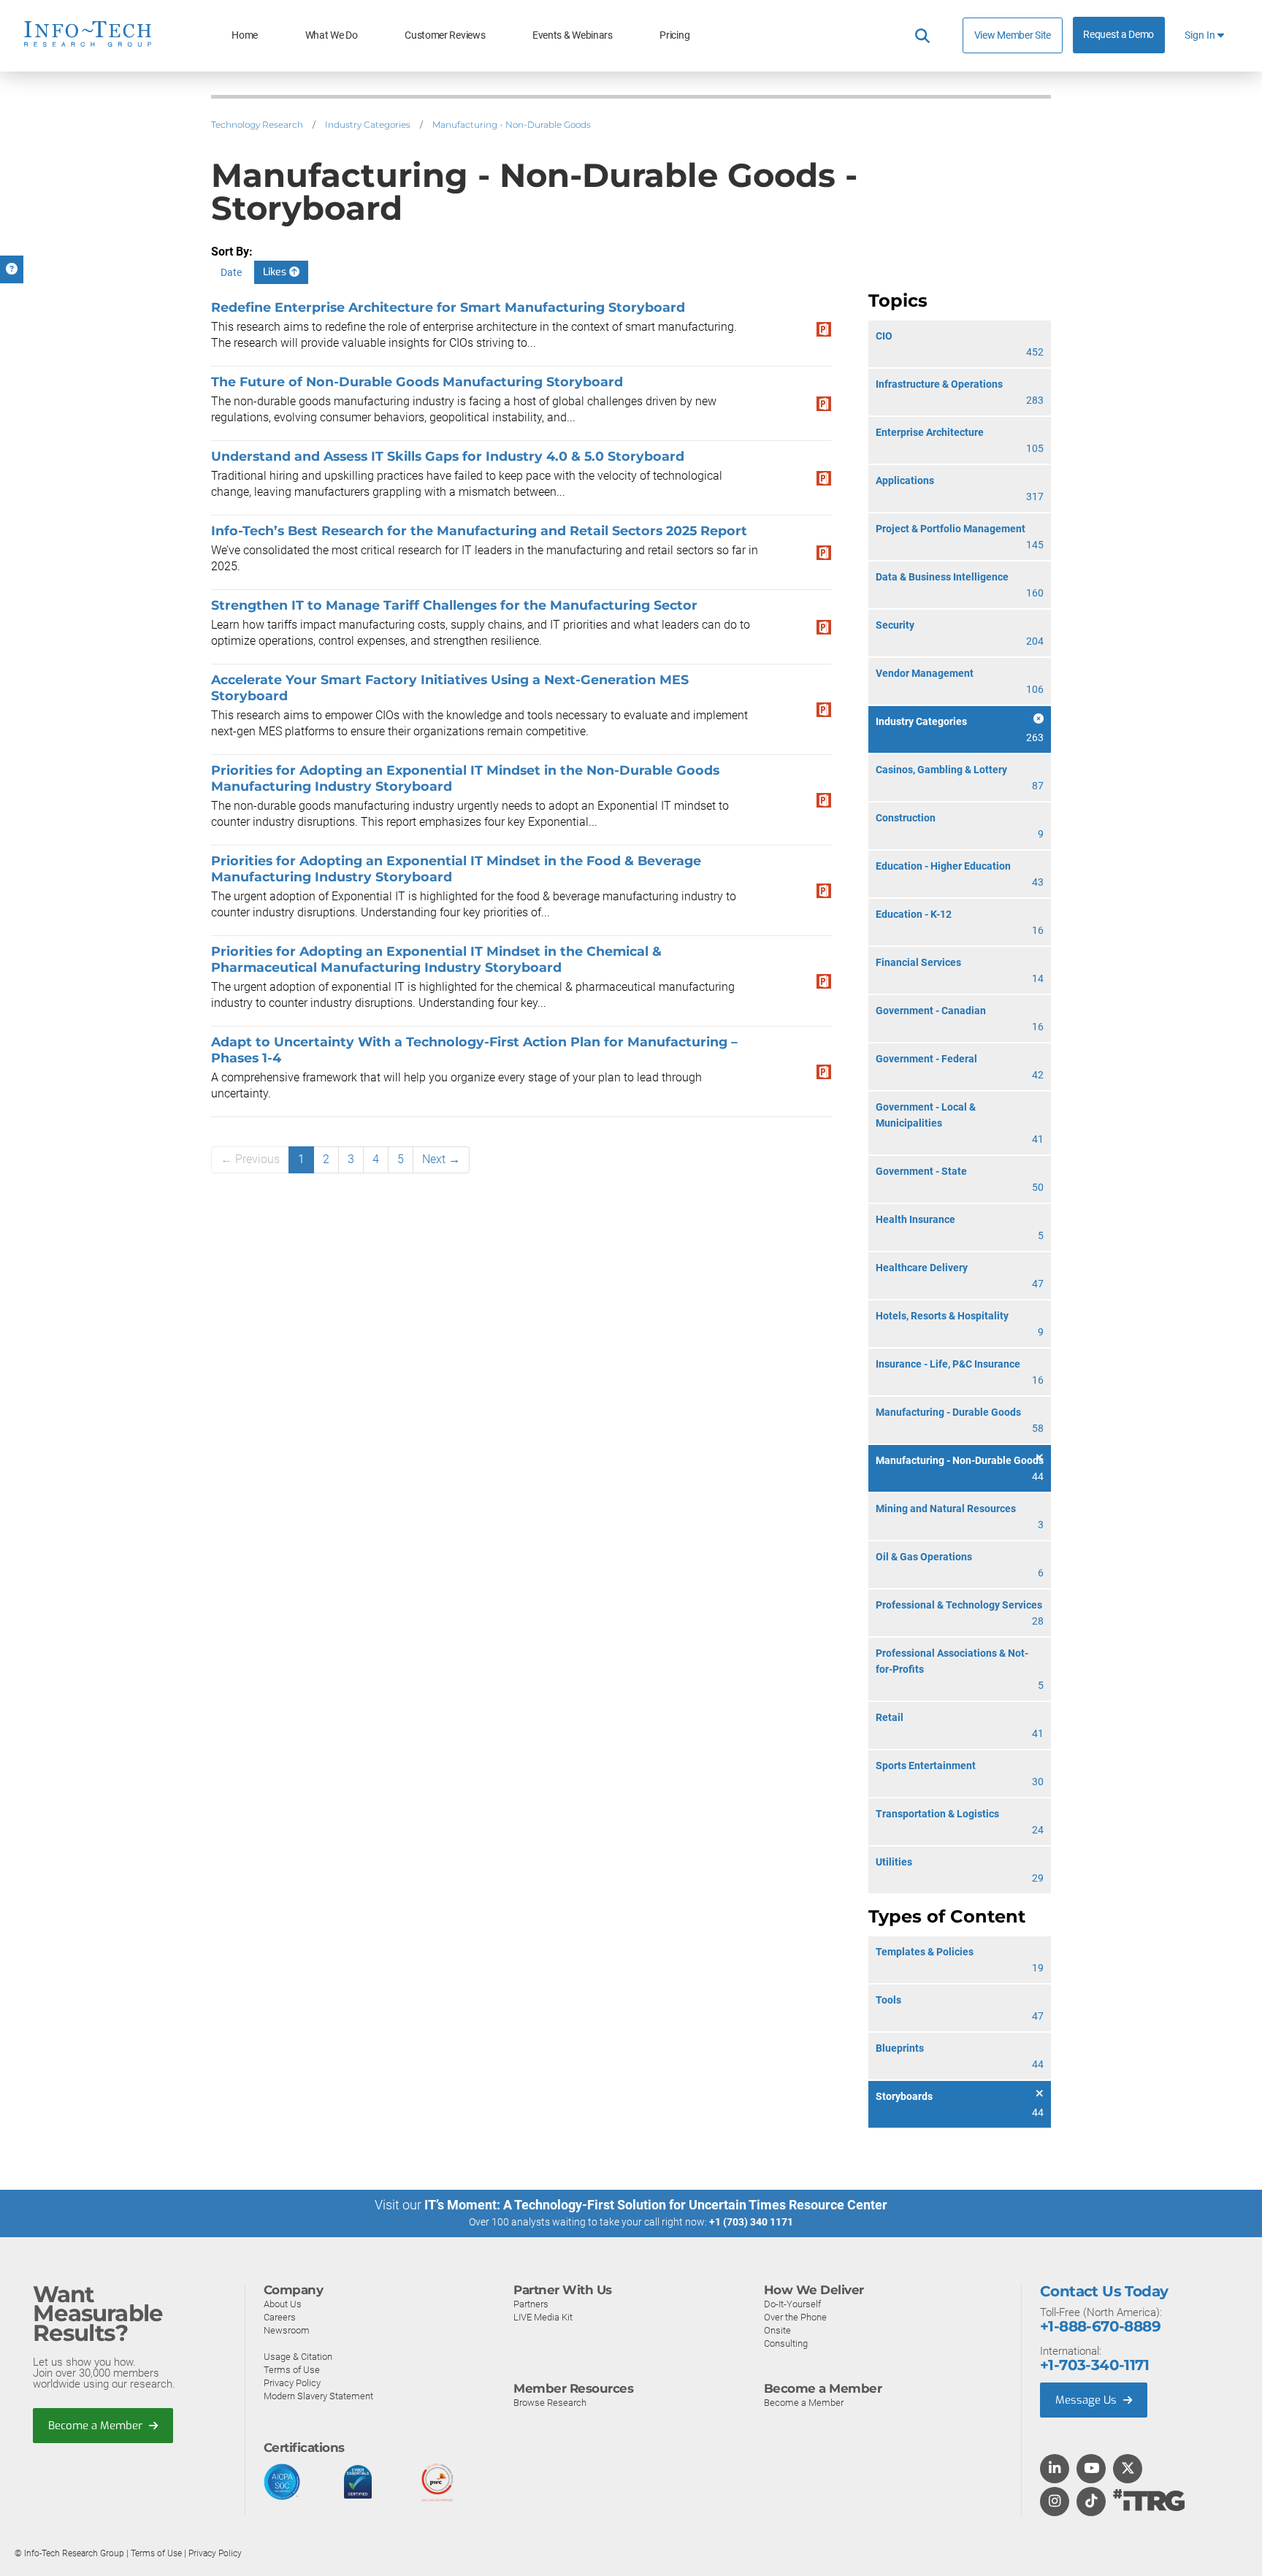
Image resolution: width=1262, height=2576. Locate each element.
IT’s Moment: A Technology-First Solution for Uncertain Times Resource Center (656, 2205)
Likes (276, 272)
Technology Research (257, 124)
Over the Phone (795, 2317)
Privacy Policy (292, 2383)
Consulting (786, 2343)
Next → (441, 1159)
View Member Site (1013, 35)
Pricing (674, 35)
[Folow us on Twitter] (1128, 2469)
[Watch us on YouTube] (1091, 2469)
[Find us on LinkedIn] (1055, 2469)
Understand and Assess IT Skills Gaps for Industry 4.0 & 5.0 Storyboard (448, 456)
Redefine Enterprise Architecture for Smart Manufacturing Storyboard (448, 307)
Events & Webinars (573, 35)
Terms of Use (292, 2370)
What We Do (332, 35)
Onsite (777, 2330)
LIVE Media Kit (543, 2317)
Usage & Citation (298, 2357)
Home (245, 35)
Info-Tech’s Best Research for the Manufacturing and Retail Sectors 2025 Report (479, 530)
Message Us (1087, 2400)
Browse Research (550, 2403)
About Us (283, 2304)
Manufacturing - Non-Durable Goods (512, 124)
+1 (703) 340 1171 (751, 2222)
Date (231, 272)
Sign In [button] (1201, 35)
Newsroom (287, 2330)
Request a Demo (1118, 35)
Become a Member (97, 2426)
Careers (280, 2317)
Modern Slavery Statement (318, 2396)
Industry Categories (368, 124)
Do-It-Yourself (792, 2304)
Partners (531, 2304)
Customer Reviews (445, 35)
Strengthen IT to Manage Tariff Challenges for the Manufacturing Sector (454, 605)
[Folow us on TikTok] (1091, 2502)
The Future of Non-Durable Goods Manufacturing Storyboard (417, 382)
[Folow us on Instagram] (1055, 2502)
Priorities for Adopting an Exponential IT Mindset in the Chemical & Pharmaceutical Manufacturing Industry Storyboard (436, 959)
